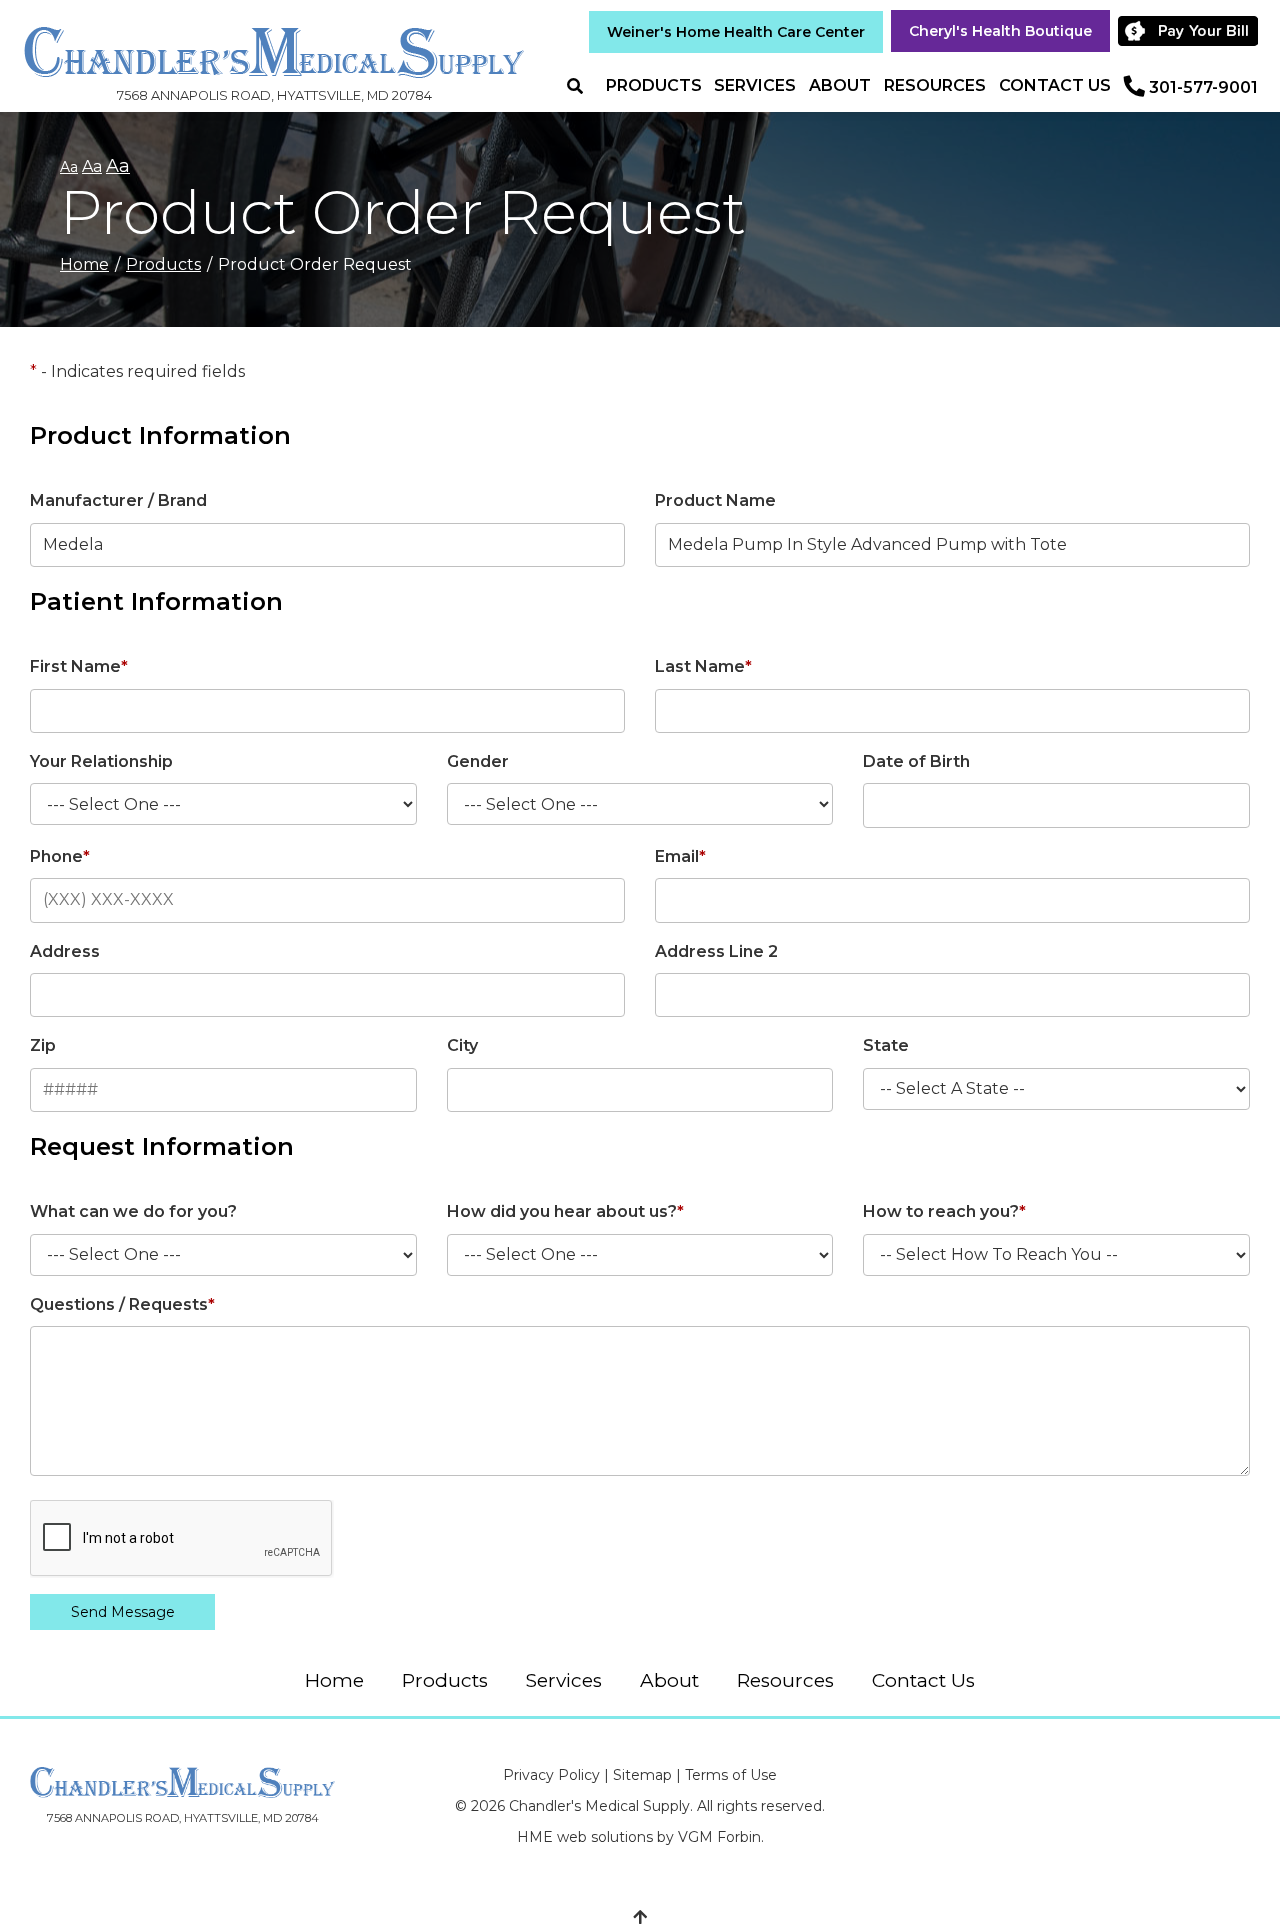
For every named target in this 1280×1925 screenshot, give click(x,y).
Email (680, 856)
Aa (69, 167)
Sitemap (642, 1775)
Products (654, 85)
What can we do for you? (133, 1211)
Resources (935, 85)
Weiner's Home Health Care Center (736, 32)
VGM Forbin (719, 1837)
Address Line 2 (716, 951)
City (462, 1045)
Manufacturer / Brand (118, 500)
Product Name (715, 500)
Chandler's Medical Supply (599, 1806)
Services (755, 85)
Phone (60, 856)
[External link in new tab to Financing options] (1191, 31)
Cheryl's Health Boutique (1000, 31)
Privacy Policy (551, 1775)
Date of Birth (916, 761)
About (840, 85)
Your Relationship (101, 761)
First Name (79, 666)
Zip (43, 1045)
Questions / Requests (122, 1304)
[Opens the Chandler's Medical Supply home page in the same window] (274, 42)
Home (84, 264)
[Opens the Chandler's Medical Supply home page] (182, 1782)
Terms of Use (731, 1775)
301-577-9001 (1203, 87)
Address (65, 951)
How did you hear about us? (565, 1211)
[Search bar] (583, 86)
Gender (478, 761)
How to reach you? (944, 1211)
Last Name (703, 666)
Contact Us (1055, 85)
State (886, 1045)
